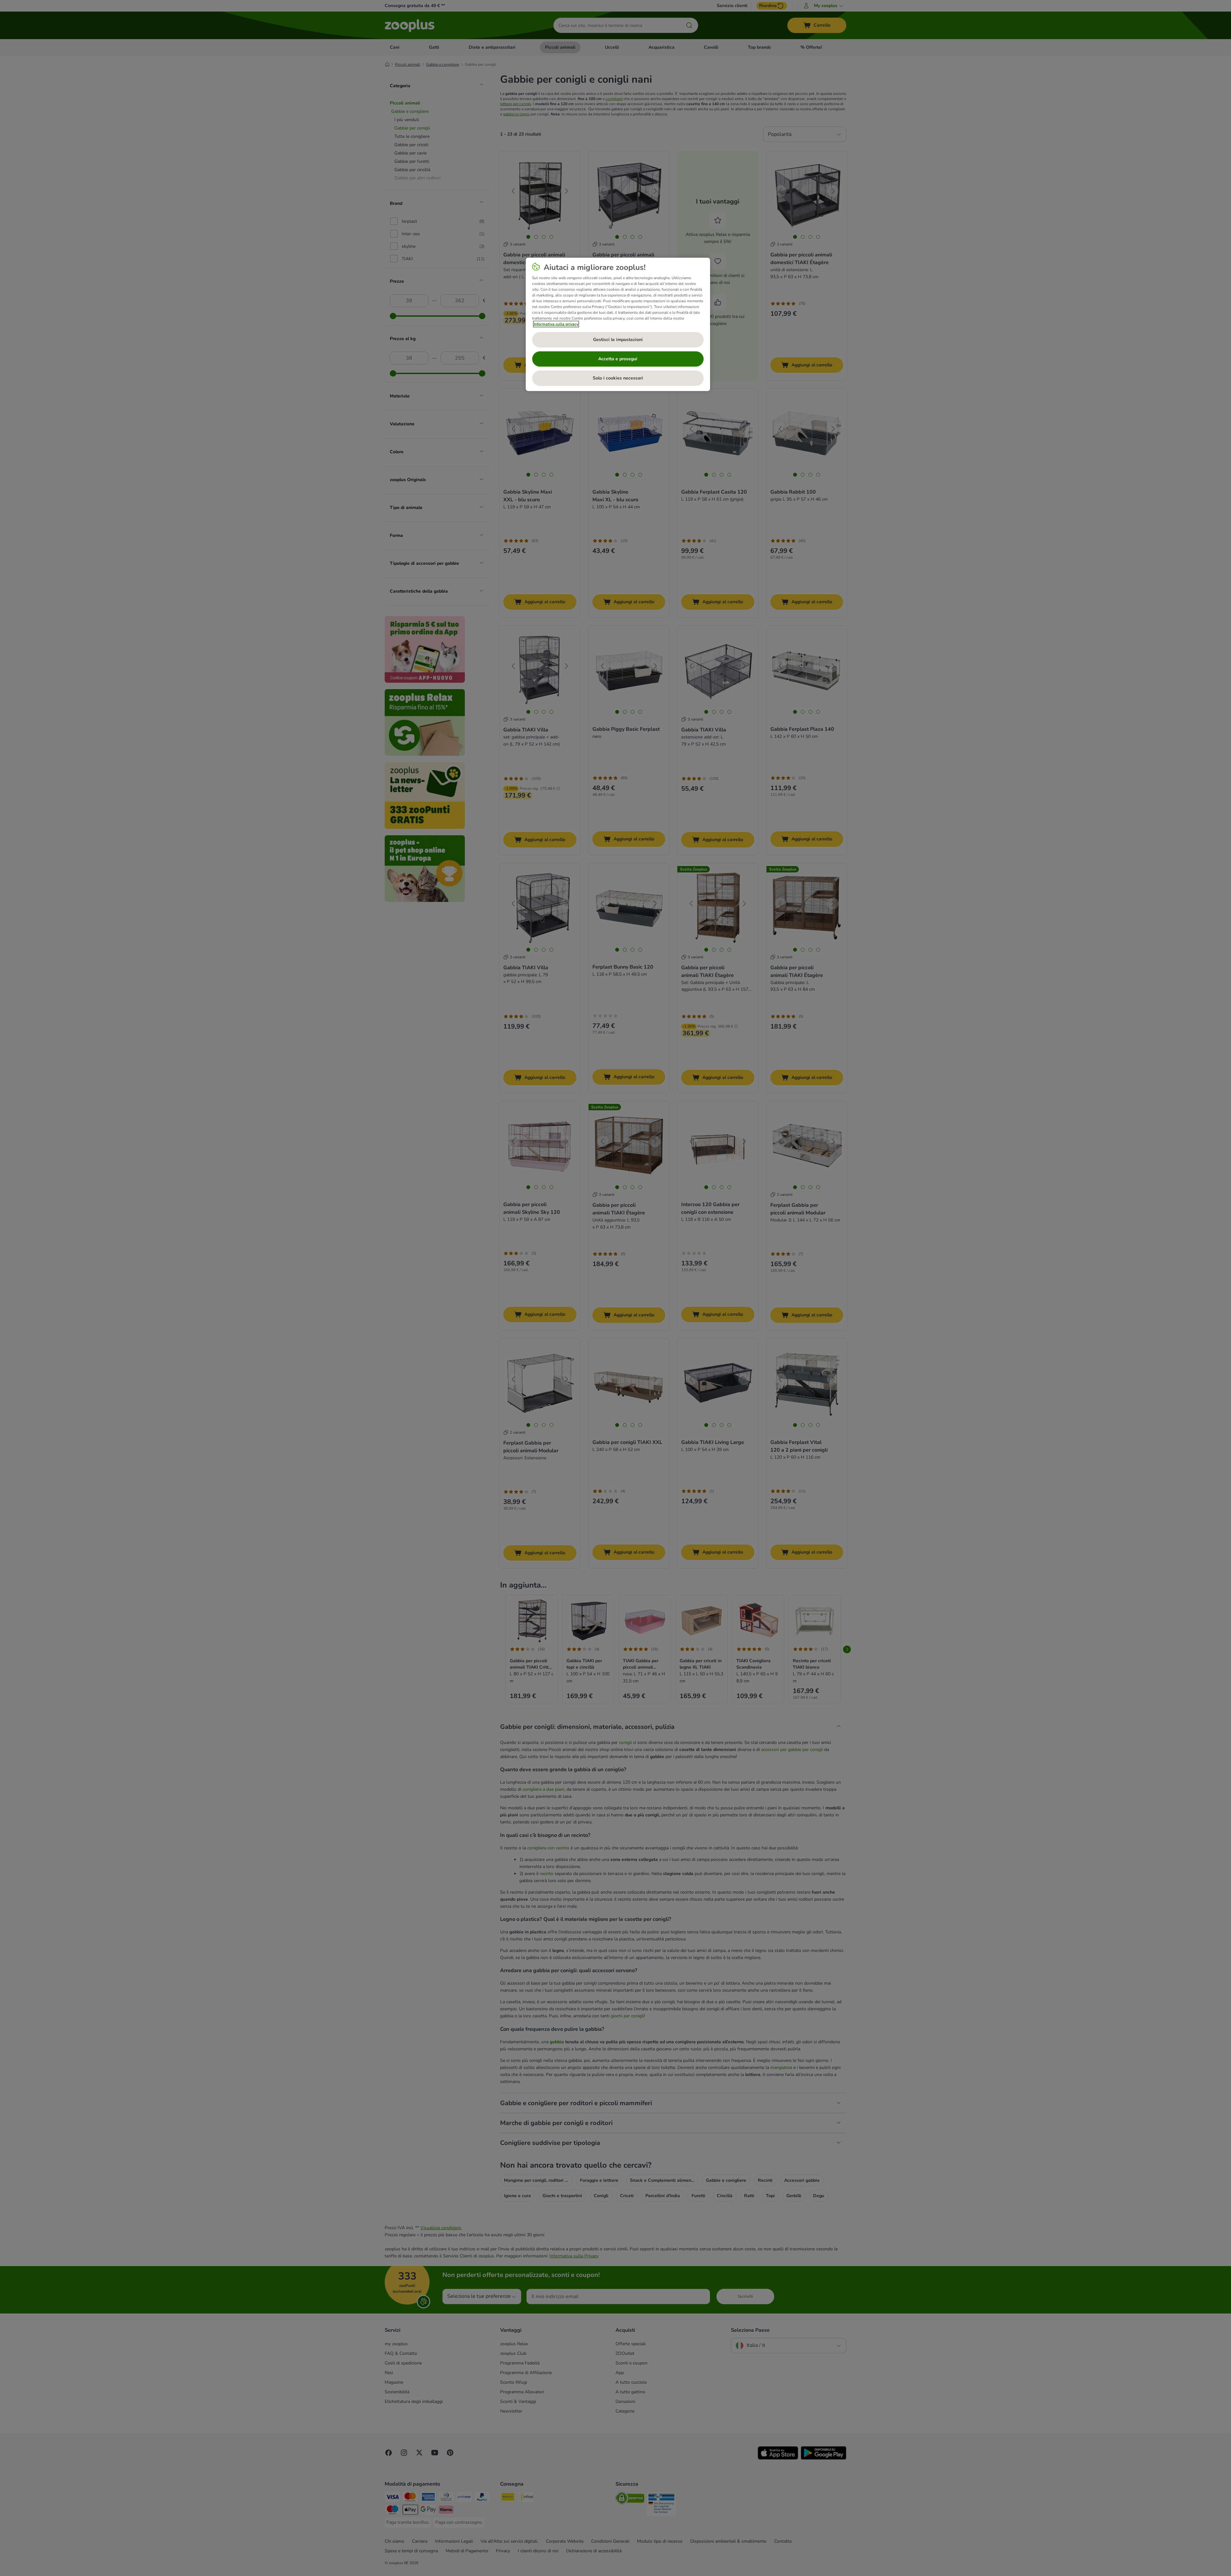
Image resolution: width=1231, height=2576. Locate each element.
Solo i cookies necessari (618, 378)
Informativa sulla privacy (556, 324)
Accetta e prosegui (618, 359)
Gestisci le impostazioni (618, 340)
